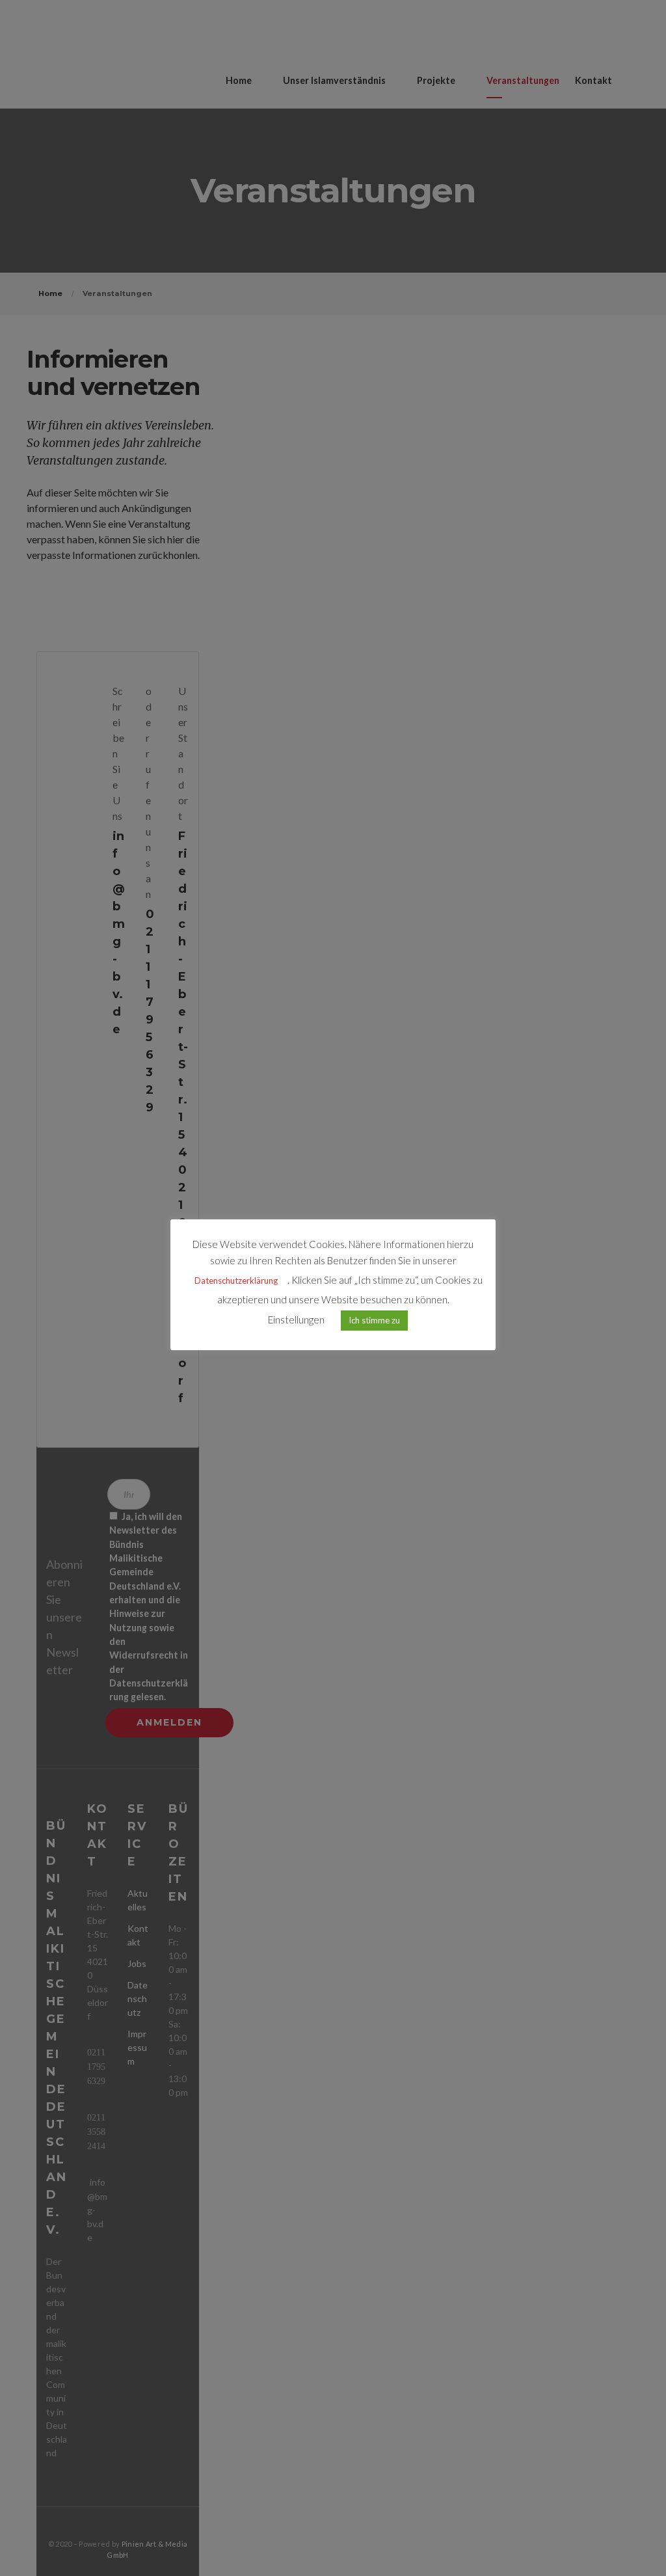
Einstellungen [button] (296, 1320)
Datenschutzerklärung (236, 1281)
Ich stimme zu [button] (374, 1320)
